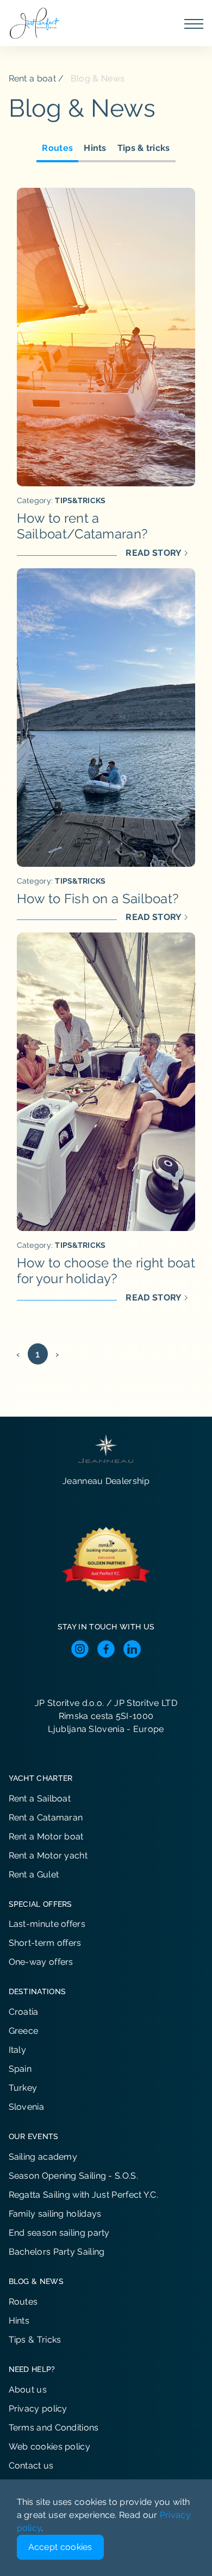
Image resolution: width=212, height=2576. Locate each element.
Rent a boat (32, 78)
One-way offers (41, 1962)
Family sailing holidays (55, 2214)
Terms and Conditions (54, 2428)
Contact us (31, 2466)
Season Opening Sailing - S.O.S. (73, 2176)
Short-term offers (45, 1943)
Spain (20, 2069)
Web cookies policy (49, 2447)
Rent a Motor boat (46, 1836)
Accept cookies (60, 2547)
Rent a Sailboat (40, 1798)
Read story (154, 553)
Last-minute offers (47, 1924)
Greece (24, 2031)
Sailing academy (43, 2157)
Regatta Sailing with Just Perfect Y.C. (83, 2195)
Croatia (24, 2012)
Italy (18, 2050)
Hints (95, 148)
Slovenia (26, 2107)
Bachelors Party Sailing (57, 2252)
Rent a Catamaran (46, 1817)
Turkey (23, 2088)
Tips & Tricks (35, 2340)
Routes (57, 148)
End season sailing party (59, 2233)
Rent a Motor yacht (48, 1855)
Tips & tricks (144, 148)
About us (28, 2390)
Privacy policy (38, 2409)
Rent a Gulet (34, 1874)
